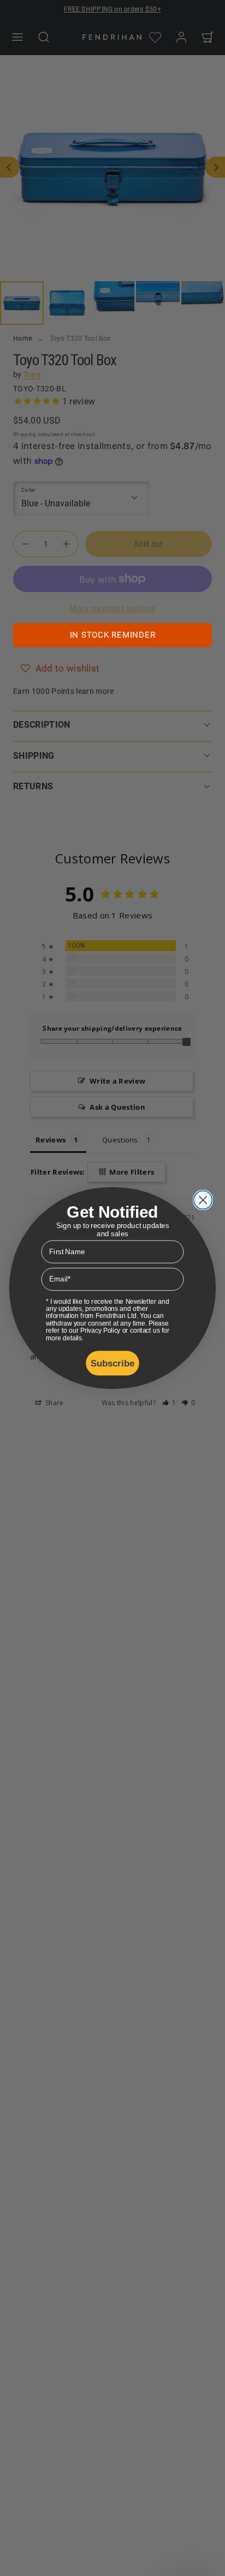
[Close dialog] (203, 1200)
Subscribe (113, 1363)
